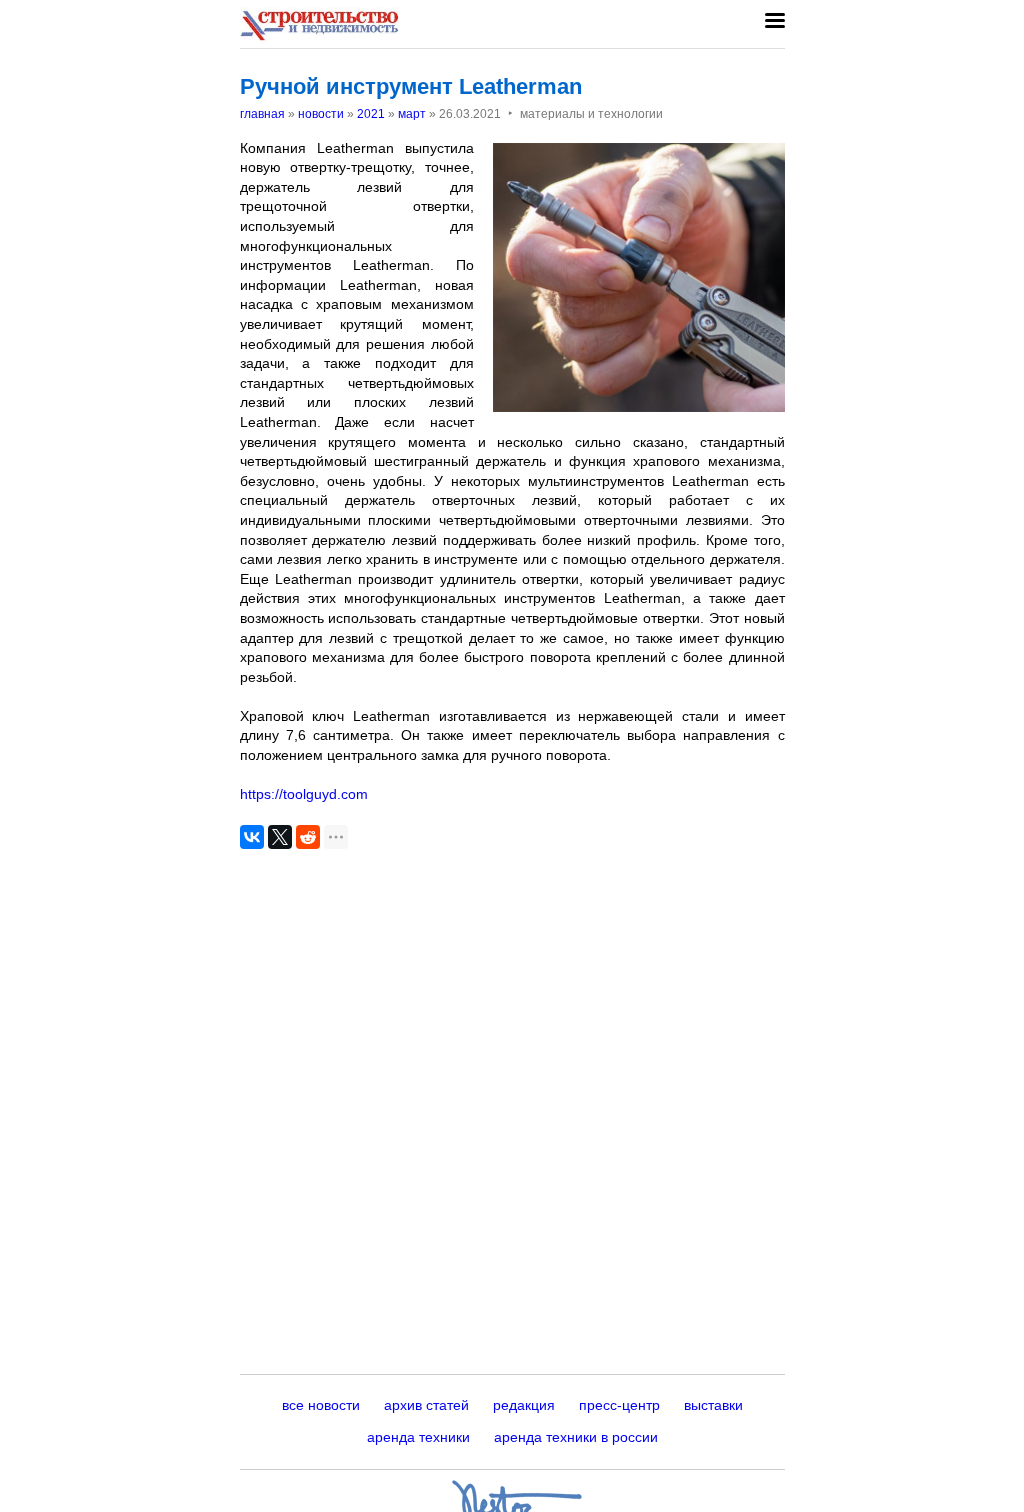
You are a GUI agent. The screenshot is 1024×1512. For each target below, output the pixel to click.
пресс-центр (619, 1405)
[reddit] (308, 837)
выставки (713, 1405)
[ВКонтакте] (252, 837)
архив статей (426, 1405)
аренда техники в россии (576, 1437)
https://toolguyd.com (304, 794)
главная (262, 114)
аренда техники (418, 1437)
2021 (371, 114)
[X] (280, 837)
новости (321, 114)
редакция (524, 1405)
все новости (321, 1405)
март (412, 114)
